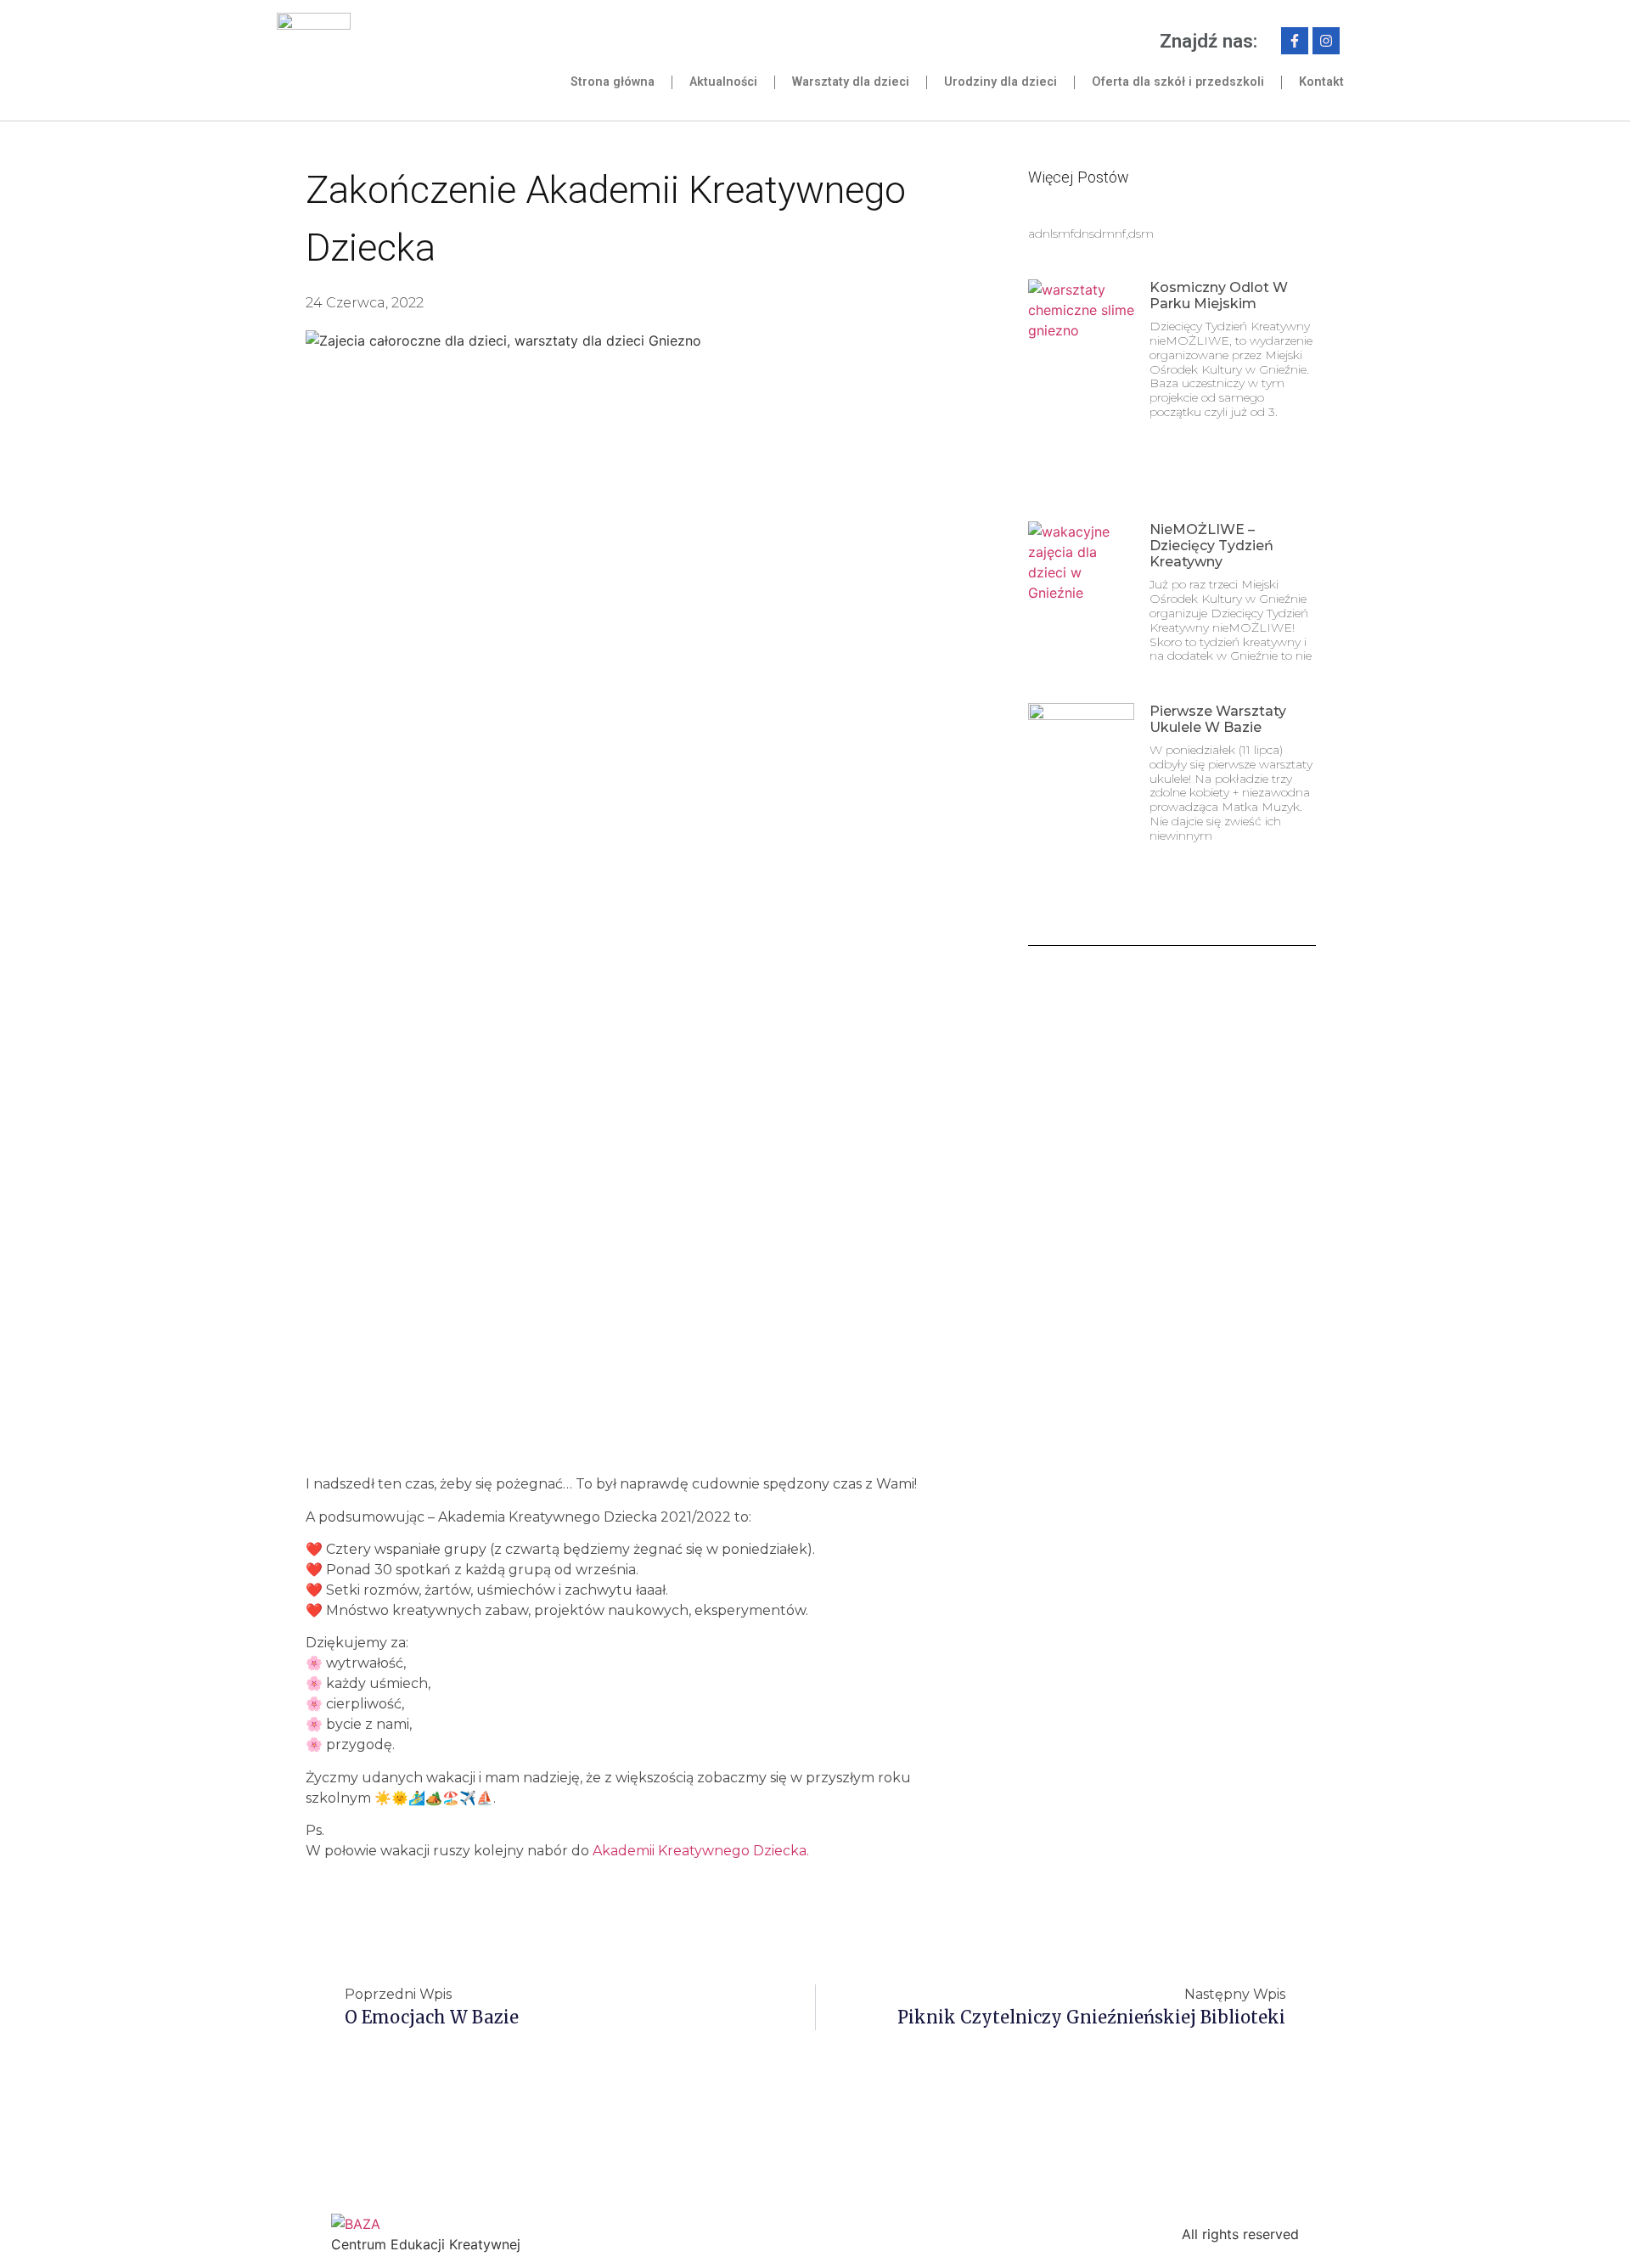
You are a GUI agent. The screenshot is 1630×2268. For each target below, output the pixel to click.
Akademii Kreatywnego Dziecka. (701, 1851)
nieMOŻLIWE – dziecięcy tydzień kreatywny (1211, 546)
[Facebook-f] (1295, 41)
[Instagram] (1326, 41)
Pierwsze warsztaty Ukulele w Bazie (1218, 719)
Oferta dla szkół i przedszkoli (1178, 82)
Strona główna (613, 82)
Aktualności (723, 82)
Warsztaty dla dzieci (851, 82)
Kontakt (1321, 82)
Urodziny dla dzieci (1000, 82)
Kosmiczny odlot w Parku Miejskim (1219, 295)
